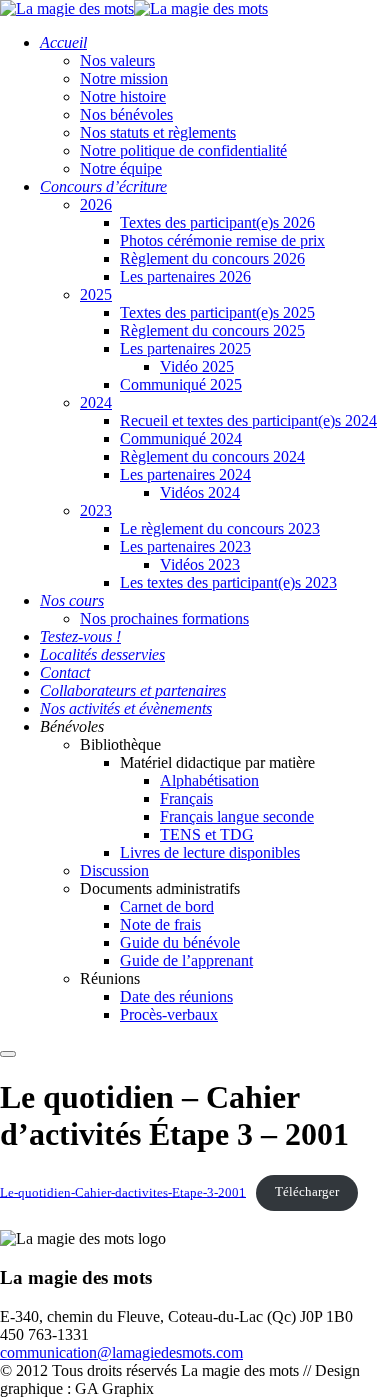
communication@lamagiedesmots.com (121, 1352)
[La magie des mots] (67, 8)
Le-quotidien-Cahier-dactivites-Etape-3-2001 (123, 1192)
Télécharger (307, 1192)
